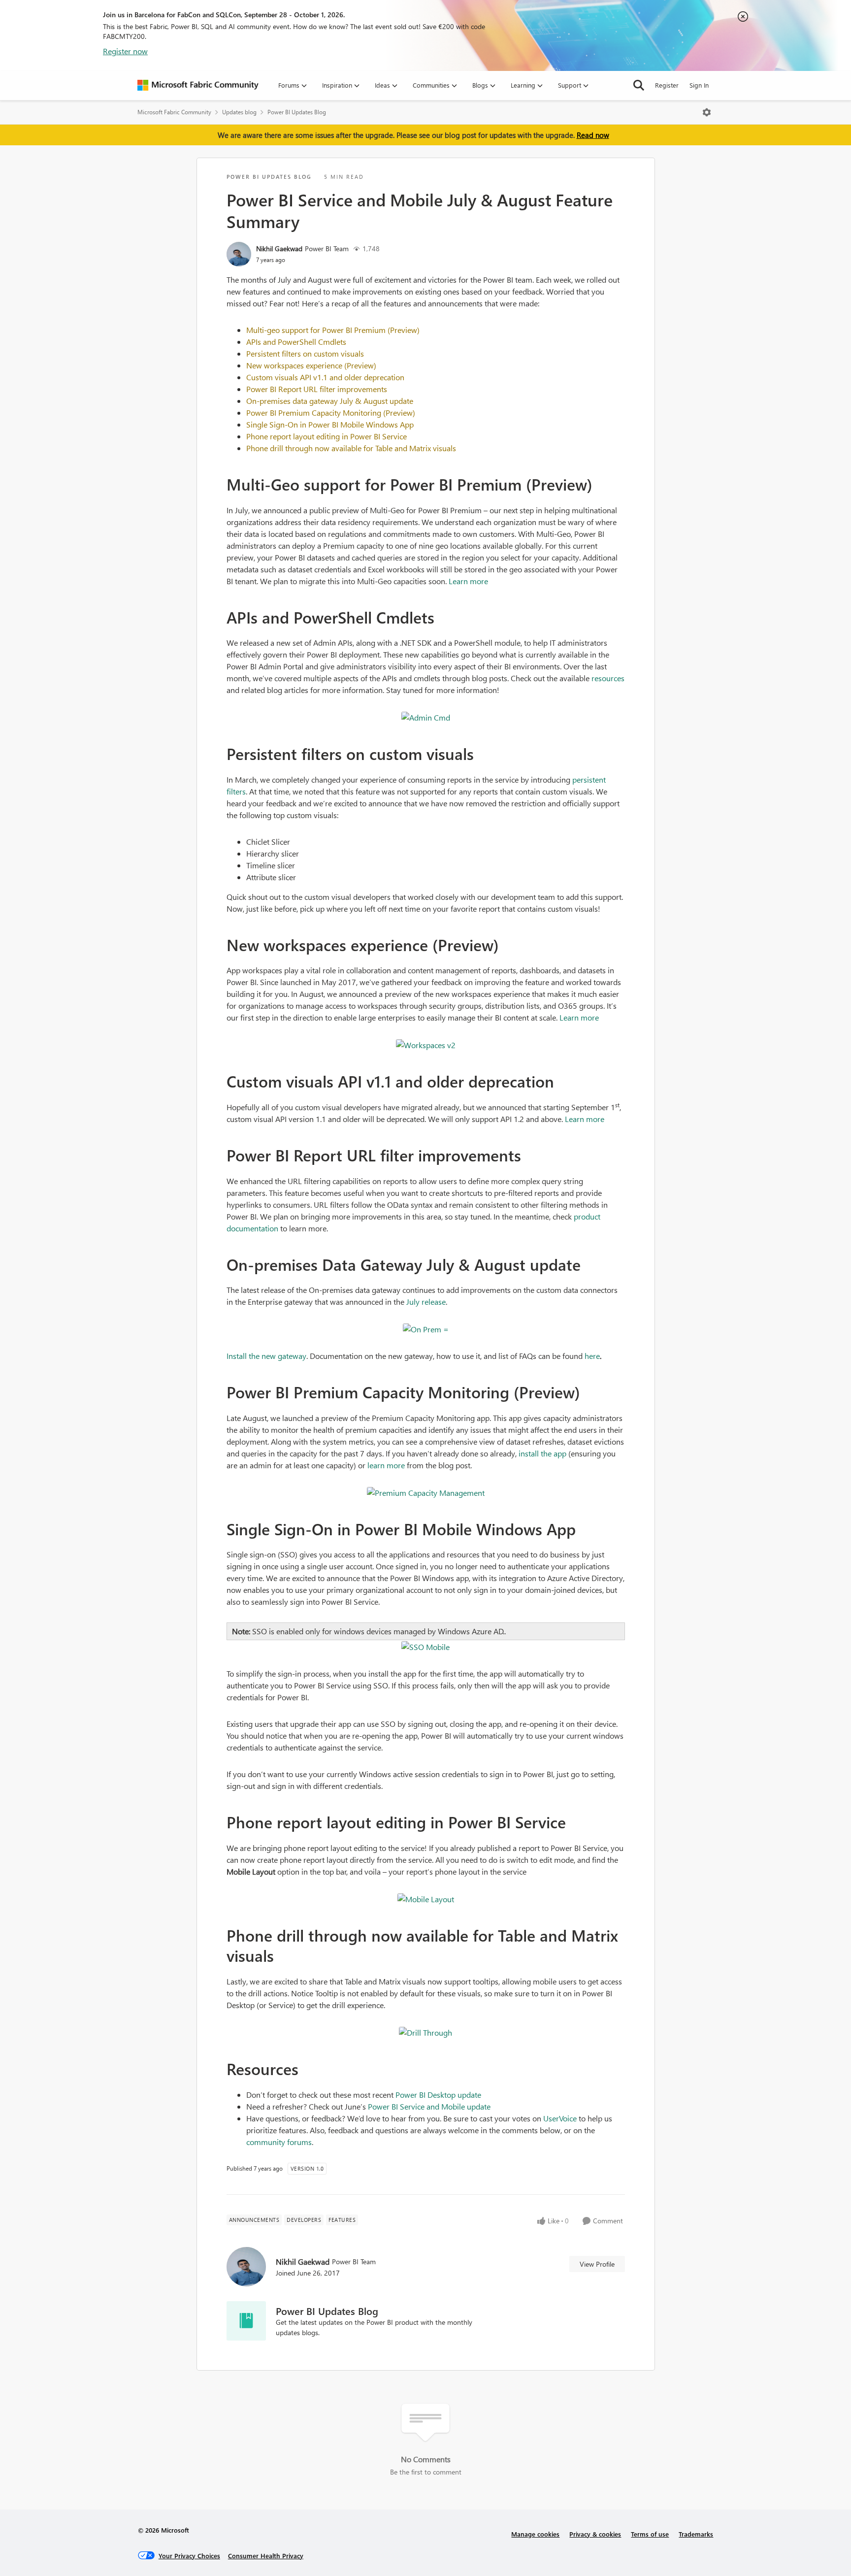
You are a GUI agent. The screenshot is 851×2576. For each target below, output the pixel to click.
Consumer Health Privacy (266, 2556)
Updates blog (239, 112)
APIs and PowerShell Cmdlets (296, 342)
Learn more (468, 581)
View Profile (597, 2264)
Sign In (699, 85)
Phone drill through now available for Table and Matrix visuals (351, 448)
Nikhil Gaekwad (279, 248)
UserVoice (560, 2118)
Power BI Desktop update (438, 2095)
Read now (593, 135)
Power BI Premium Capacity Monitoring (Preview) (331, 413)
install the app (542, 1453)
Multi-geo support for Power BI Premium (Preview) (333, 330)
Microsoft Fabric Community (174, 112)
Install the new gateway (266, 1356)
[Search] (639, 85)
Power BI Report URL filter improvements (317, 389)
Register (667, 85)
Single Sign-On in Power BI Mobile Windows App (330, 424)
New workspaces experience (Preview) (311, 365)
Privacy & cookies (595, 2534)
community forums (279, 2142)
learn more (386, 1465)
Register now (125, 51)
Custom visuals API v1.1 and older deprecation (325, 377)
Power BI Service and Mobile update (429, 2106)
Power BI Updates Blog (297, 112)
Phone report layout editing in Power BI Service (327, 436)
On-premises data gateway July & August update (330, 401)
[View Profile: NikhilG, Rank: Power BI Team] (239, 254)
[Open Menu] (707, 112)
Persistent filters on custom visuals (305, 353)
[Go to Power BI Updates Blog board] (246, 2321)
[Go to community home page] (198, 85)
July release (426, 1302)
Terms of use (650, 2534)
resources (608, 678)
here (592, 1356)
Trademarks (696, 2534)
